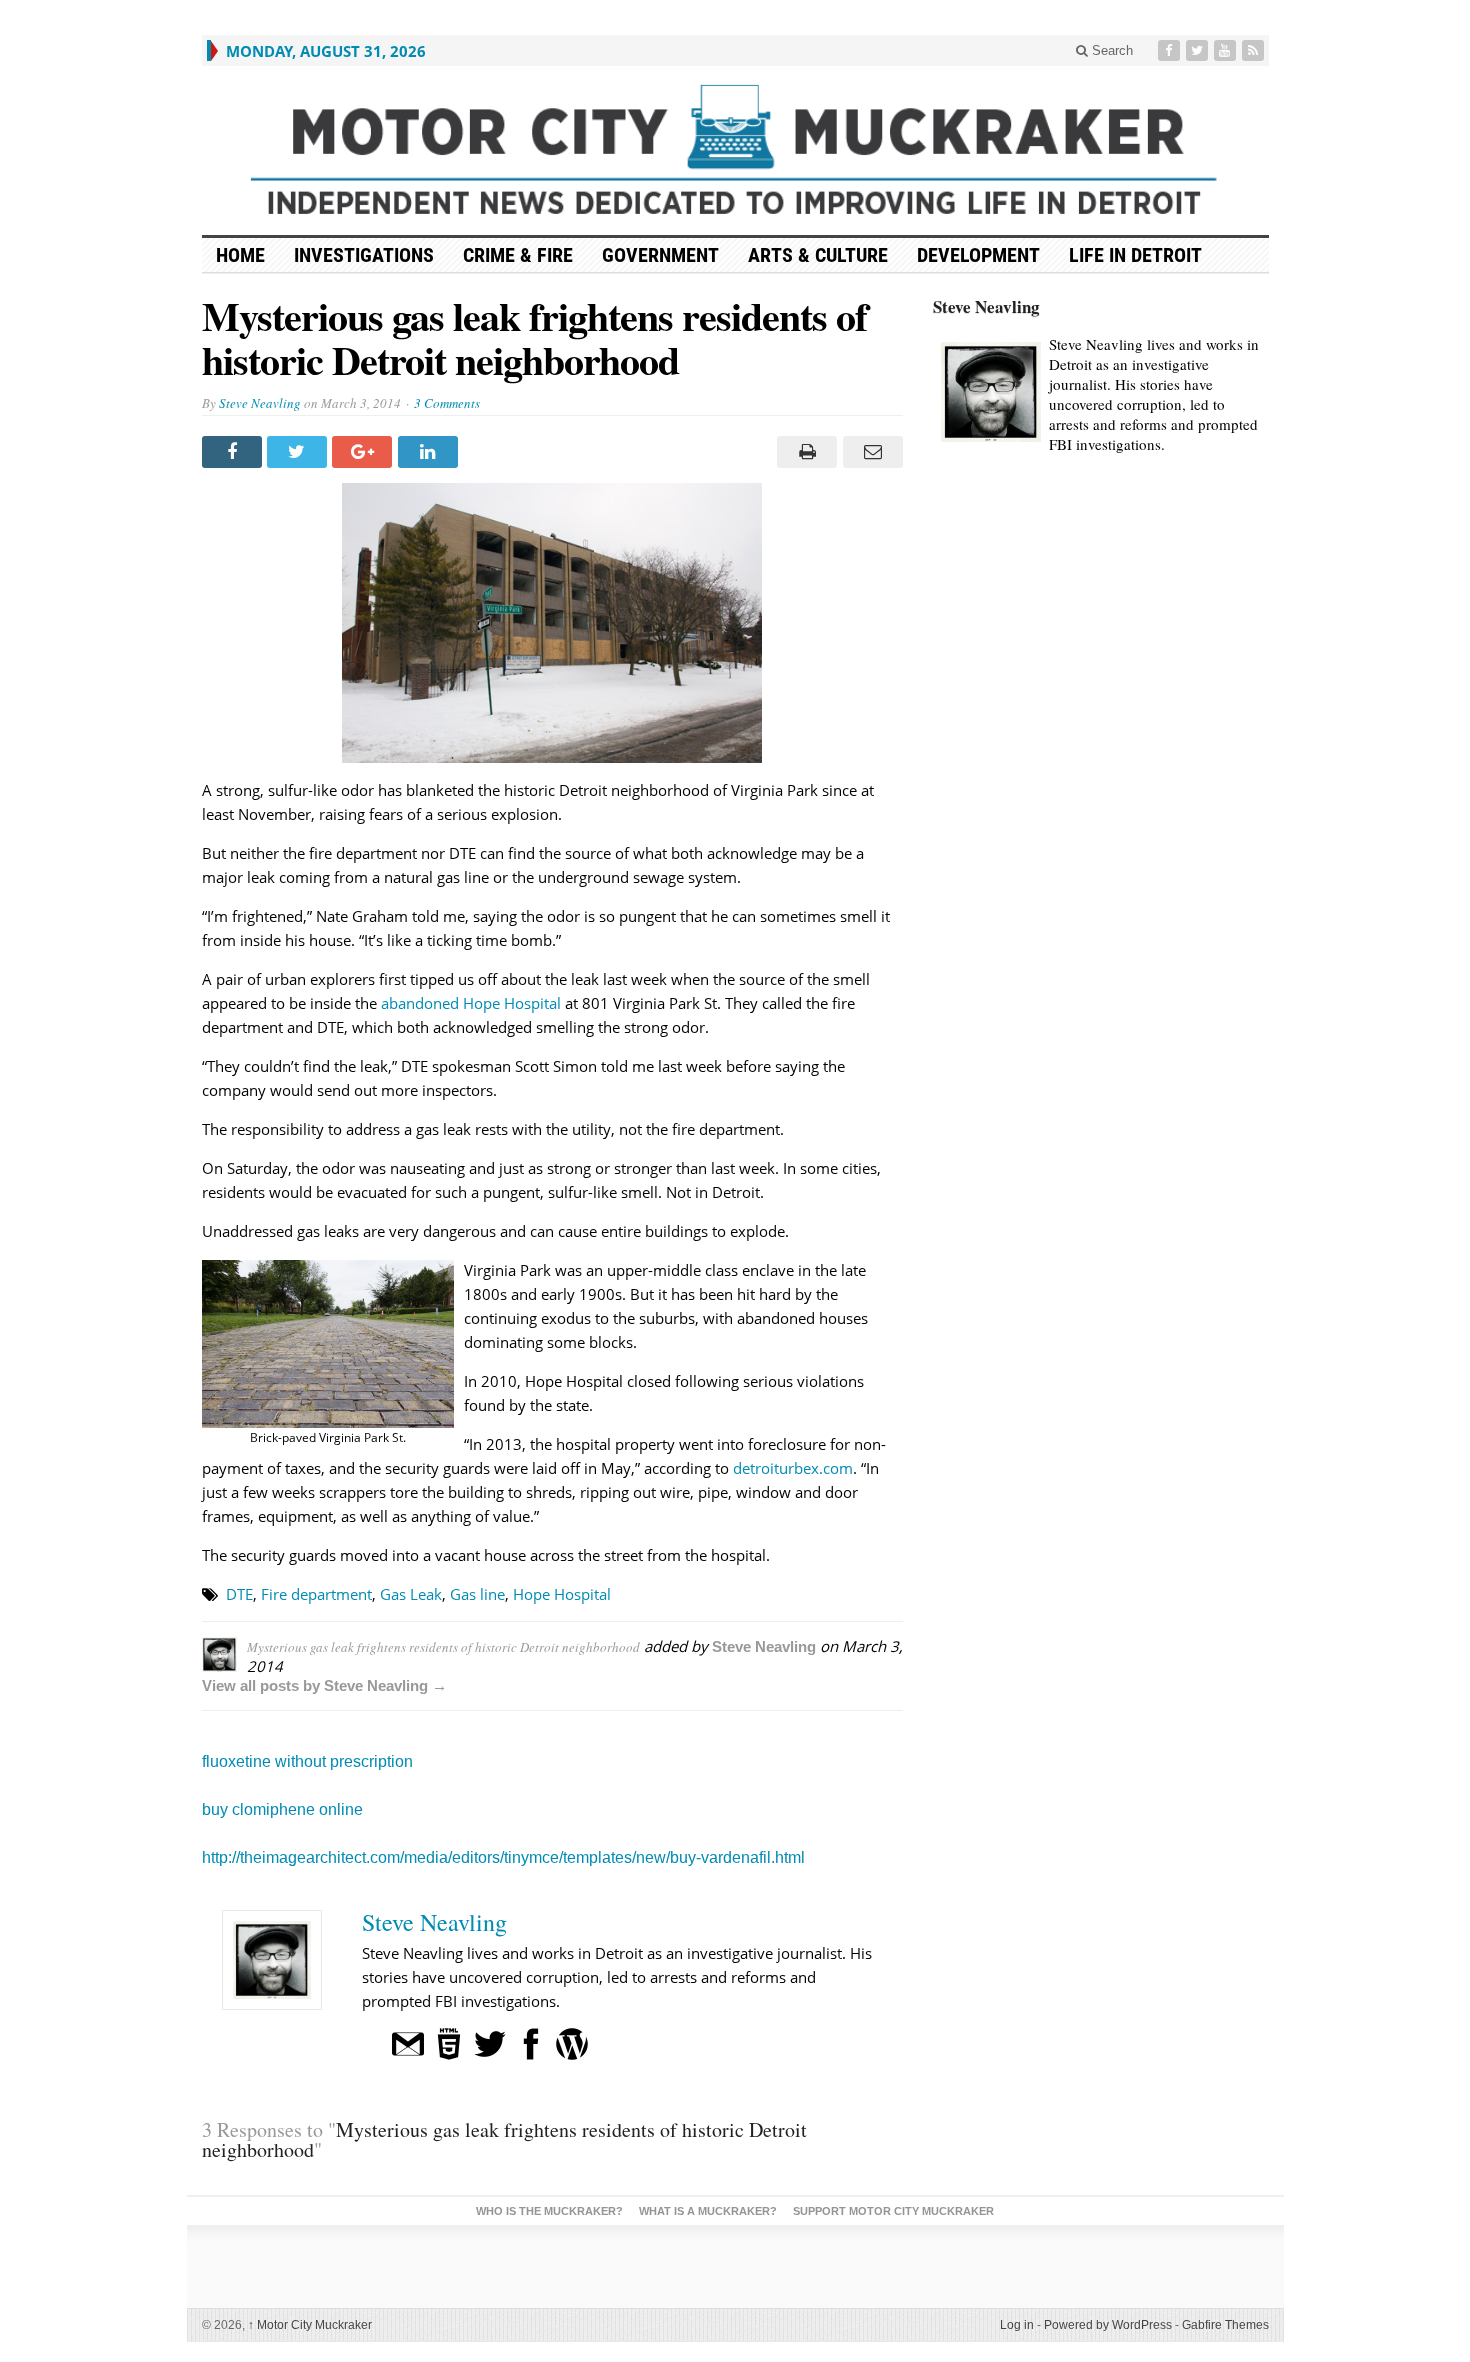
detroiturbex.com (793, 1468)
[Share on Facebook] (234, 452)
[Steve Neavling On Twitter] (490, 2042)
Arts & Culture (818, 255)
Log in (1017, 2325)
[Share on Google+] (364, 452)
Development (978, 255)
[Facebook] (1171, 50)
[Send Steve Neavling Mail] (408, 2042)
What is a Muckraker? (708, 2211)
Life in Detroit (1135, 255)
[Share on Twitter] (299, 452)
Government (660, 255)
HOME (240, 255)
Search (1110, 50)
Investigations (364, 255)
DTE (239, 1594)
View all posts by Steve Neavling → (324, 1685)
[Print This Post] (804, 452)
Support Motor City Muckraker (893, 2211)
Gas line (477, 1594)
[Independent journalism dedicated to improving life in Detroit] (735, 150)
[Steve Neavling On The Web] (449, 2042)
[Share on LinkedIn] (430, 452)
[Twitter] (1199, 50)
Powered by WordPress (1108, 2325)
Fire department (316, 1594)
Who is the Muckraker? (549, 2211)
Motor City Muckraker (310, 2325)
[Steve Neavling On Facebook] (531, 2042)
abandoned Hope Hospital (471, 1003)
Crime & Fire (518, 255)
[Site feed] (1255, 50)
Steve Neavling (260, 403)
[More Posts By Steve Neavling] (572, 2042)
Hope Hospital (562, 1594)
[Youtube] (1227, 50)
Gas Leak (411, 1594)
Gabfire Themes (1225, 2325)
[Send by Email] (869, 452)
